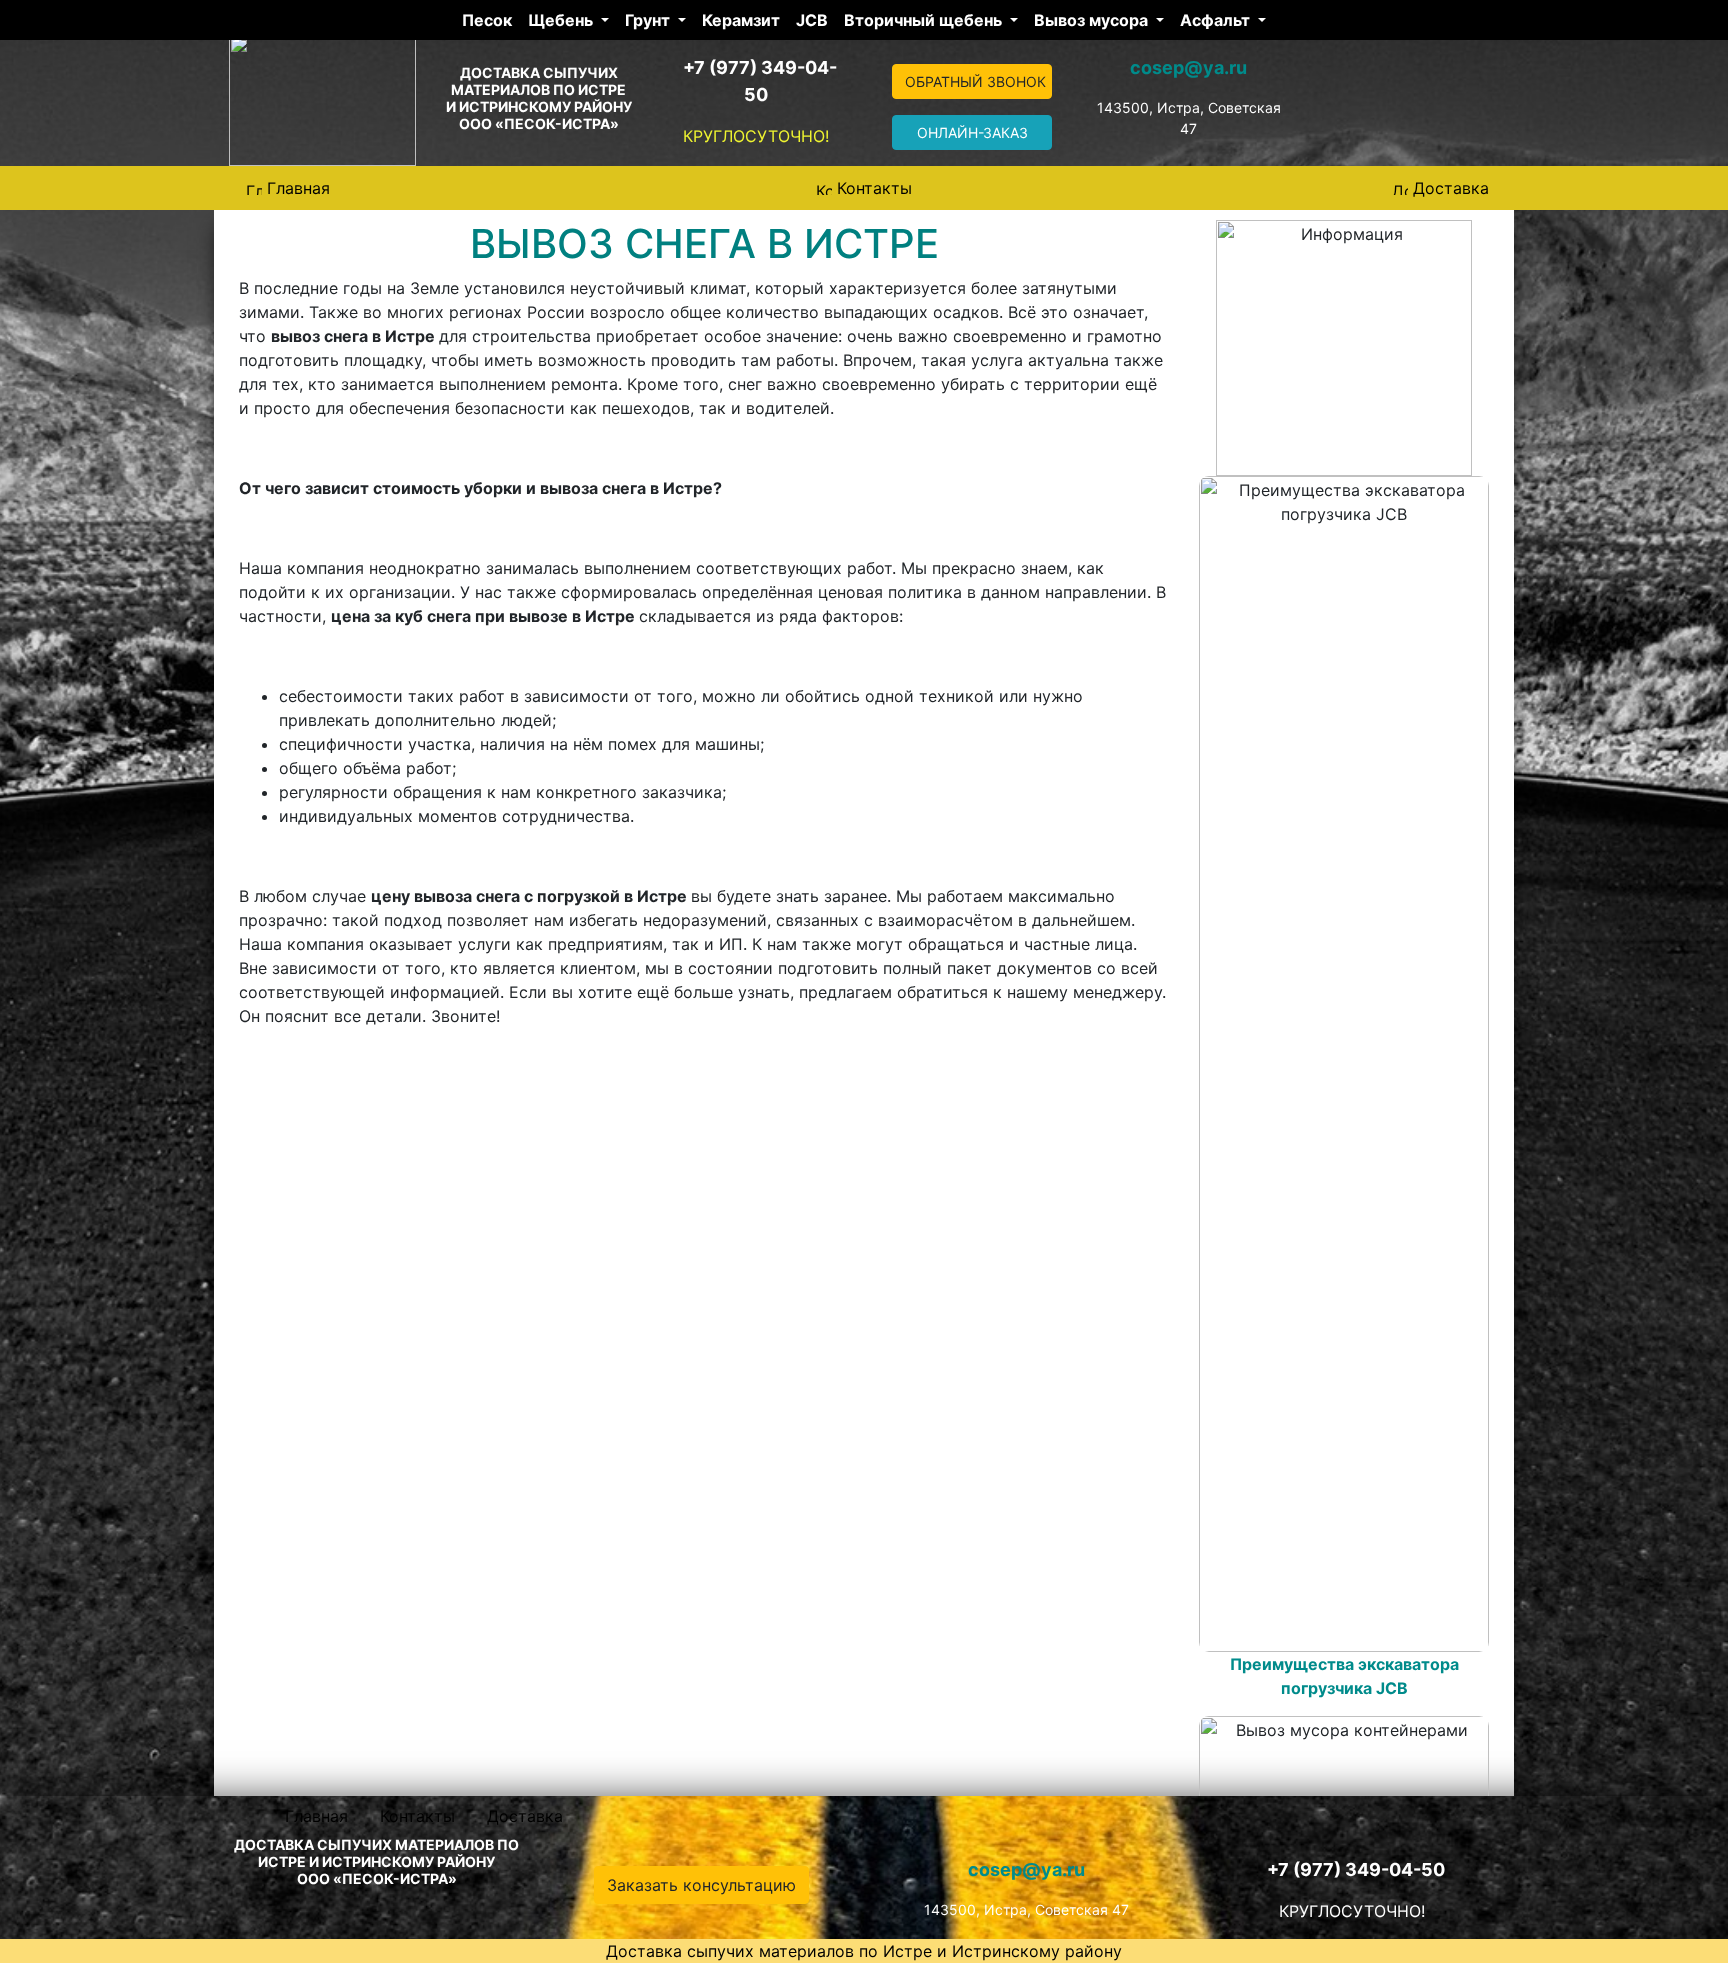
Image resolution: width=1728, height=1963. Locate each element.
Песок (487, 20)
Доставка (1451, 188)
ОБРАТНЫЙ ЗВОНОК (975, 81)
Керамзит (741, 20)
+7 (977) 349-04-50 (1356, 1869)
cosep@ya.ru (1188, 67)
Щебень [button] (562, 20)
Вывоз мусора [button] (1093, 20)
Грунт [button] (649, 20)
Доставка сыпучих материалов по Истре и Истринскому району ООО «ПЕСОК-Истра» (539, 98)
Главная (298, 188)
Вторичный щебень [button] (925, 20)
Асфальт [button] (1217, 20)
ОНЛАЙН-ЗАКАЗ (972, 132)
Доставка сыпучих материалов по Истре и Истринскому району (864, 1951)
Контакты (874, 188)
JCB (812, 20)
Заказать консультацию (701, 1885)
